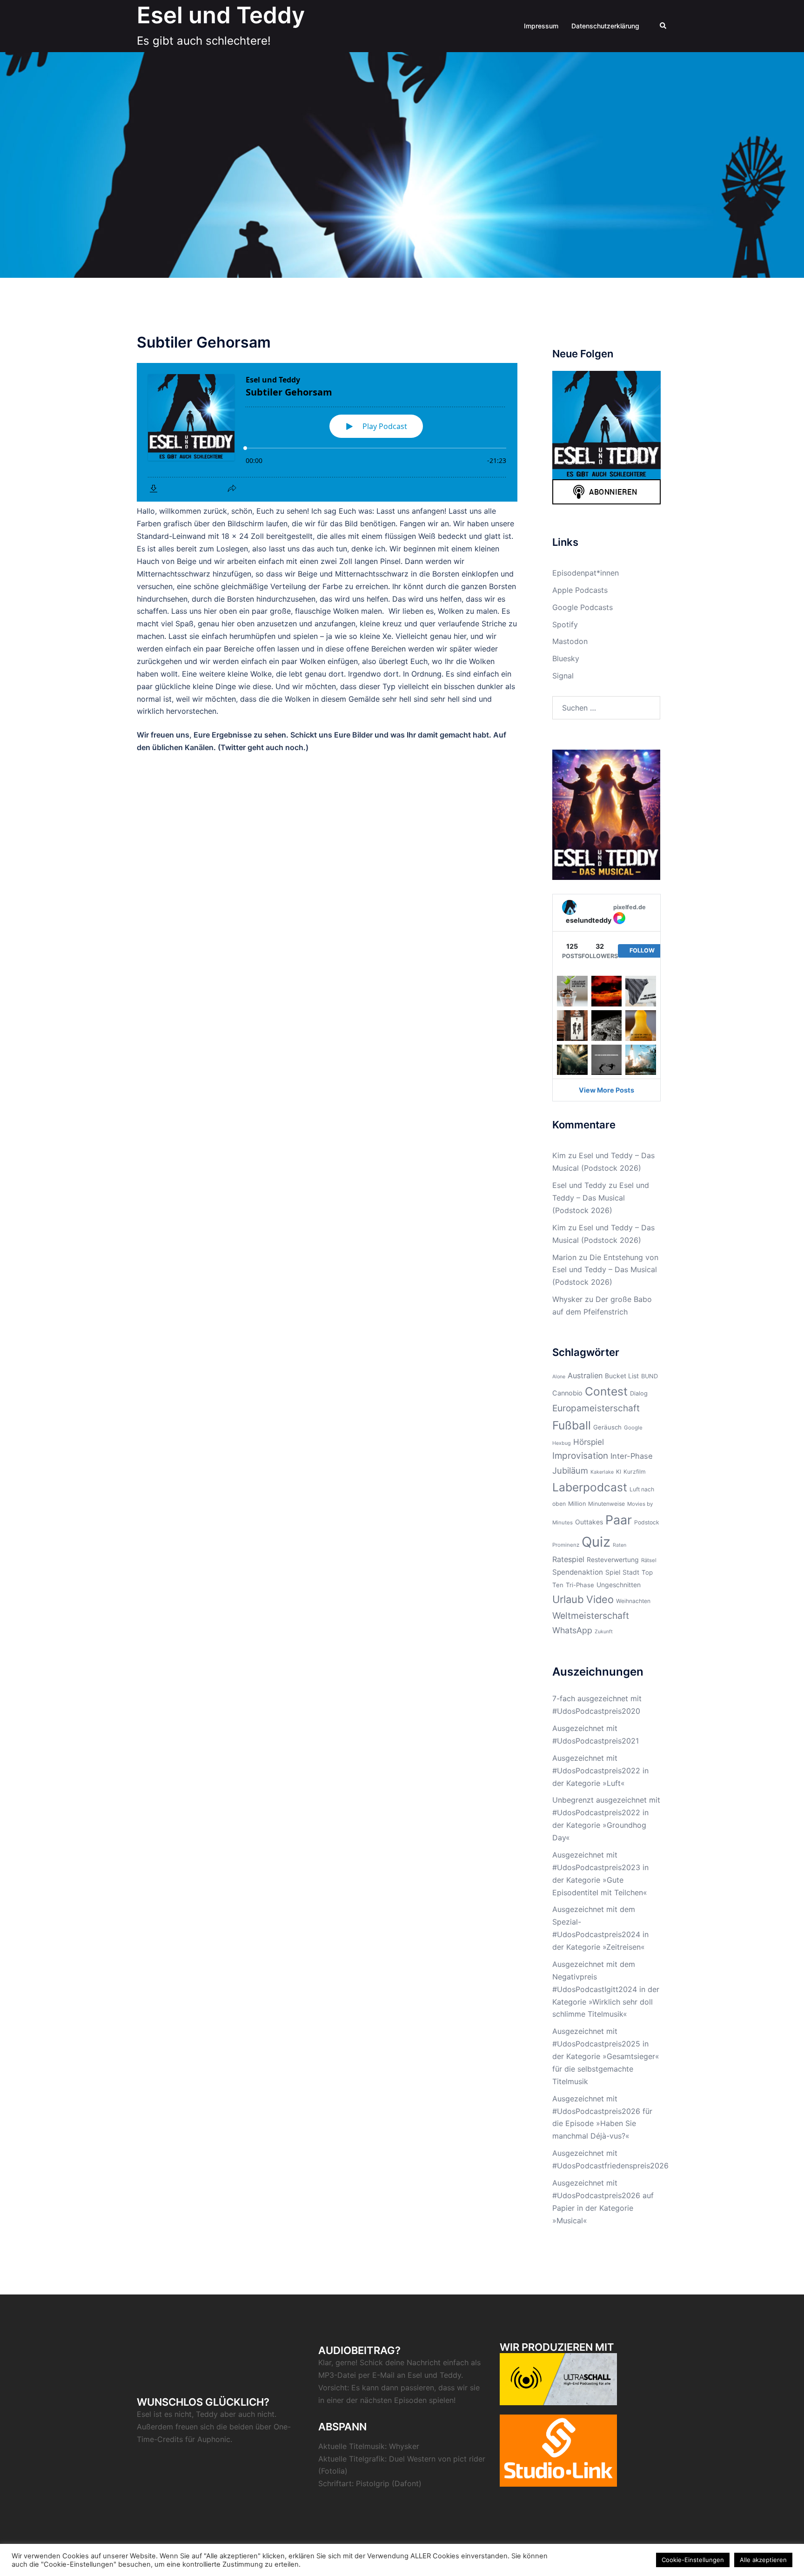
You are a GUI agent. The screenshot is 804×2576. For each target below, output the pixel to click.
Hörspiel (589, 1442)
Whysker (567, 1299)
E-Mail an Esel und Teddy (417, 2375)
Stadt (631, 1572)
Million (577, 1504)
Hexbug (562, 1443)
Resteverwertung (613, 1560)
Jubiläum (570, 1470)
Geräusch (607, 1427)
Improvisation (580, 1456)
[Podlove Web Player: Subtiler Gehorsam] (327, 432)
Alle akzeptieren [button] (763, 2560)
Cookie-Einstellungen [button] (693, 2560)
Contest (606, 1391)
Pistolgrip (373, 2483)
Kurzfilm (635, 1472)
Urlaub (568, 1599)
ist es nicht (173, 2414)
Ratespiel (568, 1559)
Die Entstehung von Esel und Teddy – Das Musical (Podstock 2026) (605, 1270)
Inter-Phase (632, 1456)
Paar (619, 1520)
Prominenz (566, 1545)
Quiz (596, 1542)
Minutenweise (606, 1504)
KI (619, 1472)
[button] (663, 26)
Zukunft (604, 1632)
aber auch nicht (247, 2414)
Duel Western (412, 2459)
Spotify (565, 624)
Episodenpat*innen (586, 573)
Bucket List (622, 1376)
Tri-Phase (580, 1585)
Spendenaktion (578, 1572)
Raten (620, 1545)
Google (633, 1428)
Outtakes (589, 1522)
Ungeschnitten (619, 1585)
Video (600, 1599)
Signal (563, 676)
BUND (650, 1376)
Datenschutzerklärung (605, 26)
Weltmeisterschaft (591, 1616)
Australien (585, 1375)
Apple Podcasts (580, 590)
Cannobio (567, 1393)
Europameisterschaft (596, 1408)
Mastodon (570, 641)
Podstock (647, 1522)
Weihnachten (633, 1601)
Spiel (613, 1572)
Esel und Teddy (221, 15)
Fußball (572, 1425)
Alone (559, 1377)
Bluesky (566, 658)
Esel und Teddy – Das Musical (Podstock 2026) (601, 1198)
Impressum (541, 26)
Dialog (639, 1393)
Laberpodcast (590, 1487)
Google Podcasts (583, 607)
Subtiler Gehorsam (204, 342)
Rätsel (649, 1560)
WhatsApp (572, 1630)
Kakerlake (602, 1472)
